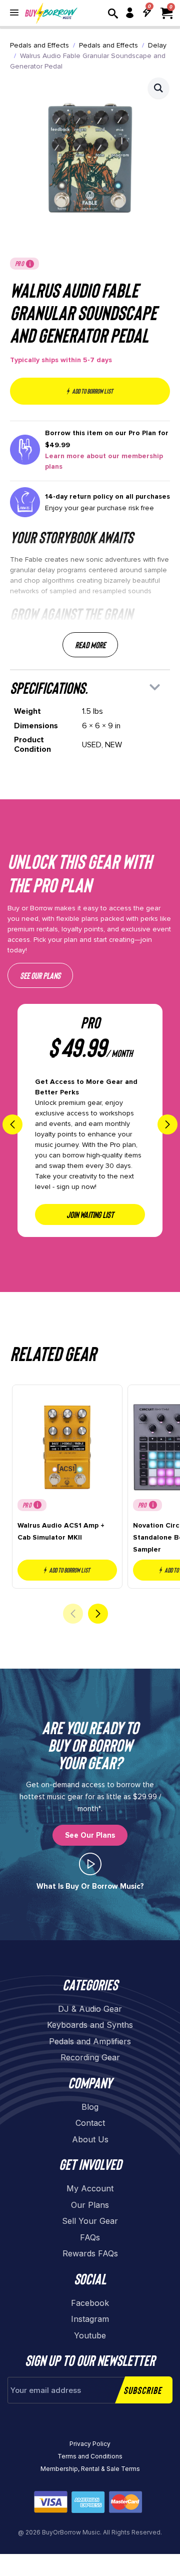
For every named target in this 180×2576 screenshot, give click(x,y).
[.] (90, 1864)
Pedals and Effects (39, 45)
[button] (158, 88)
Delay (157, 45)
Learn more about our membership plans (104, 461)
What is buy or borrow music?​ (90, 1886)
